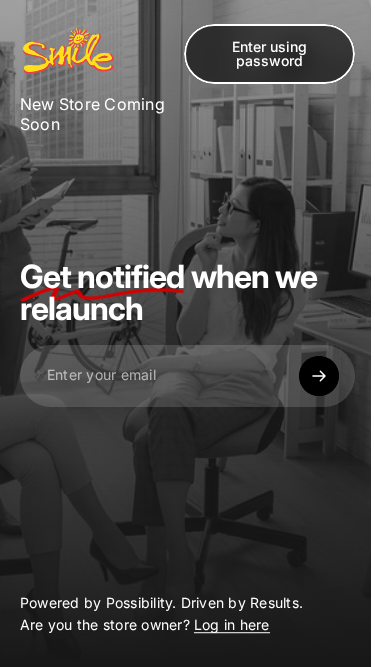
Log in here (232, 625)
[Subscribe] (319, 376)
